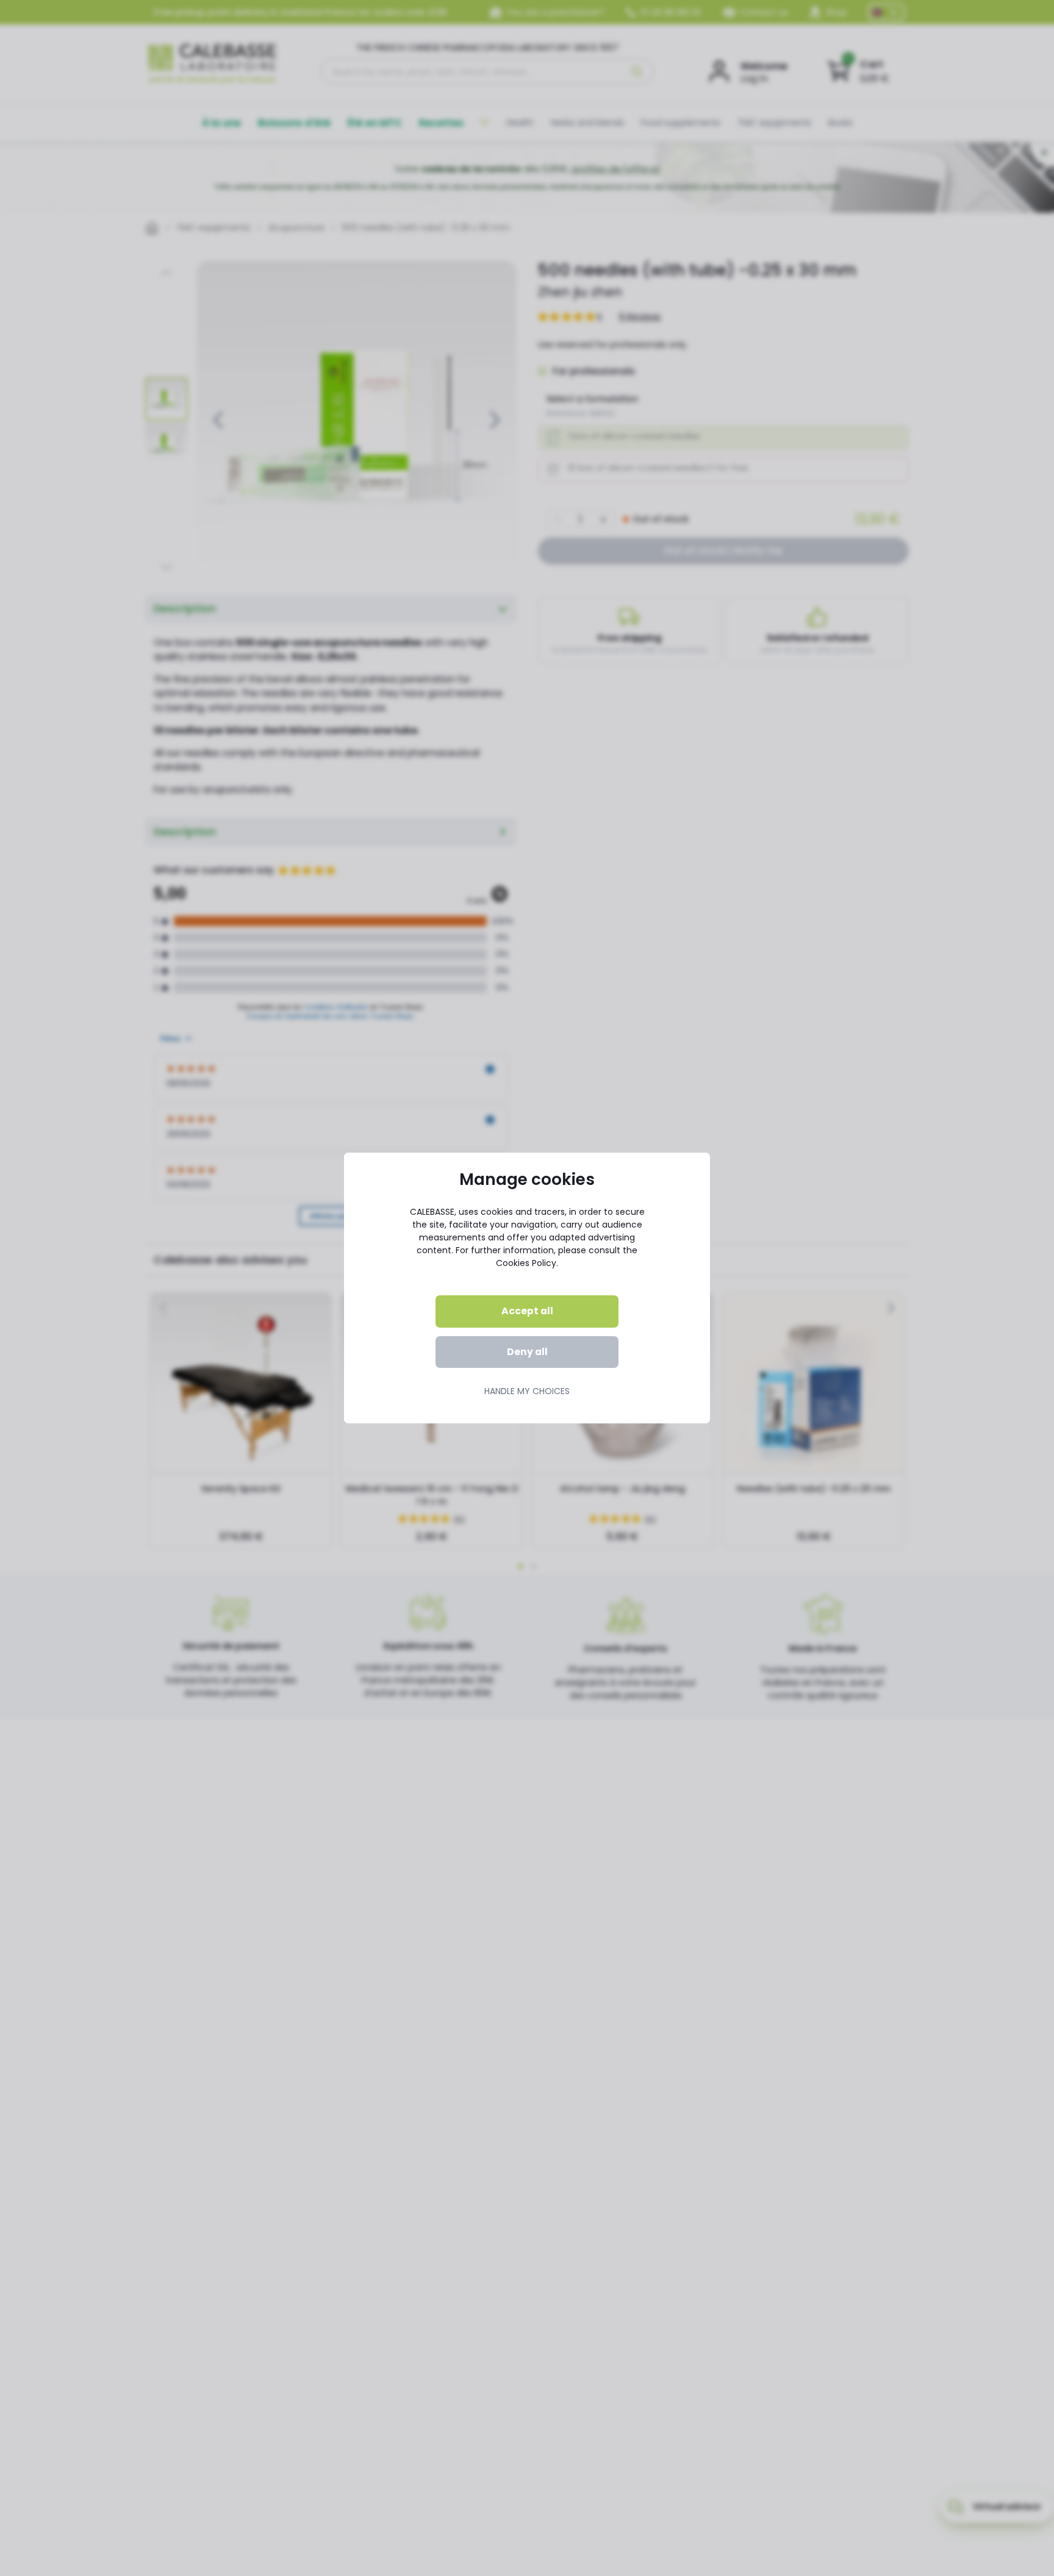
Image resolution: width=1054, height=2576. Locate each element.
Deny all (527, 1352)
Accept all (527, 1311)
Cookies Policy (526, 1263)
